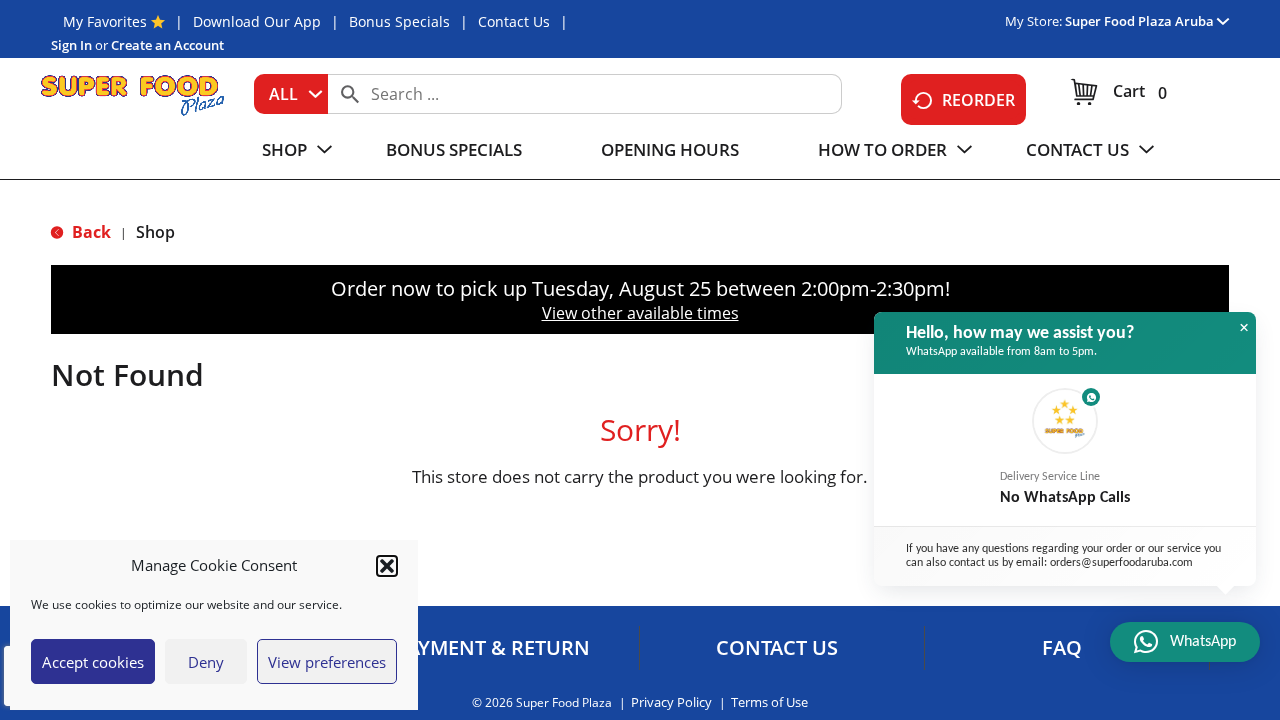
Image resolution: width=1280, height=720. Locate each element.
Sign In (71, 45)
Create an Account (167, 45)
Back (89, 232)
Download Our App (257, 21)
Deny (206, 662)
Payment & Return (492, 648)
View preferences (327, 662)
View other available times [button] (640, 313)
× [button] (1244, 328)
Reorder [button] (978, 100)
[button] (387, 566)
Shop (155, 232)
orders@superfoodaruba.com (1121, 563)
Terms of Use (769, 702)
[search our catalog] (350, 94)
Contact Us (514, 21)
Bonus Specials (399, 21)
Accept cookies (93, 662)
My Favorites (105, 21)
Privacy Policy (671, 702)
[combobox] (291, 94)
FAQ (1062, 648)
